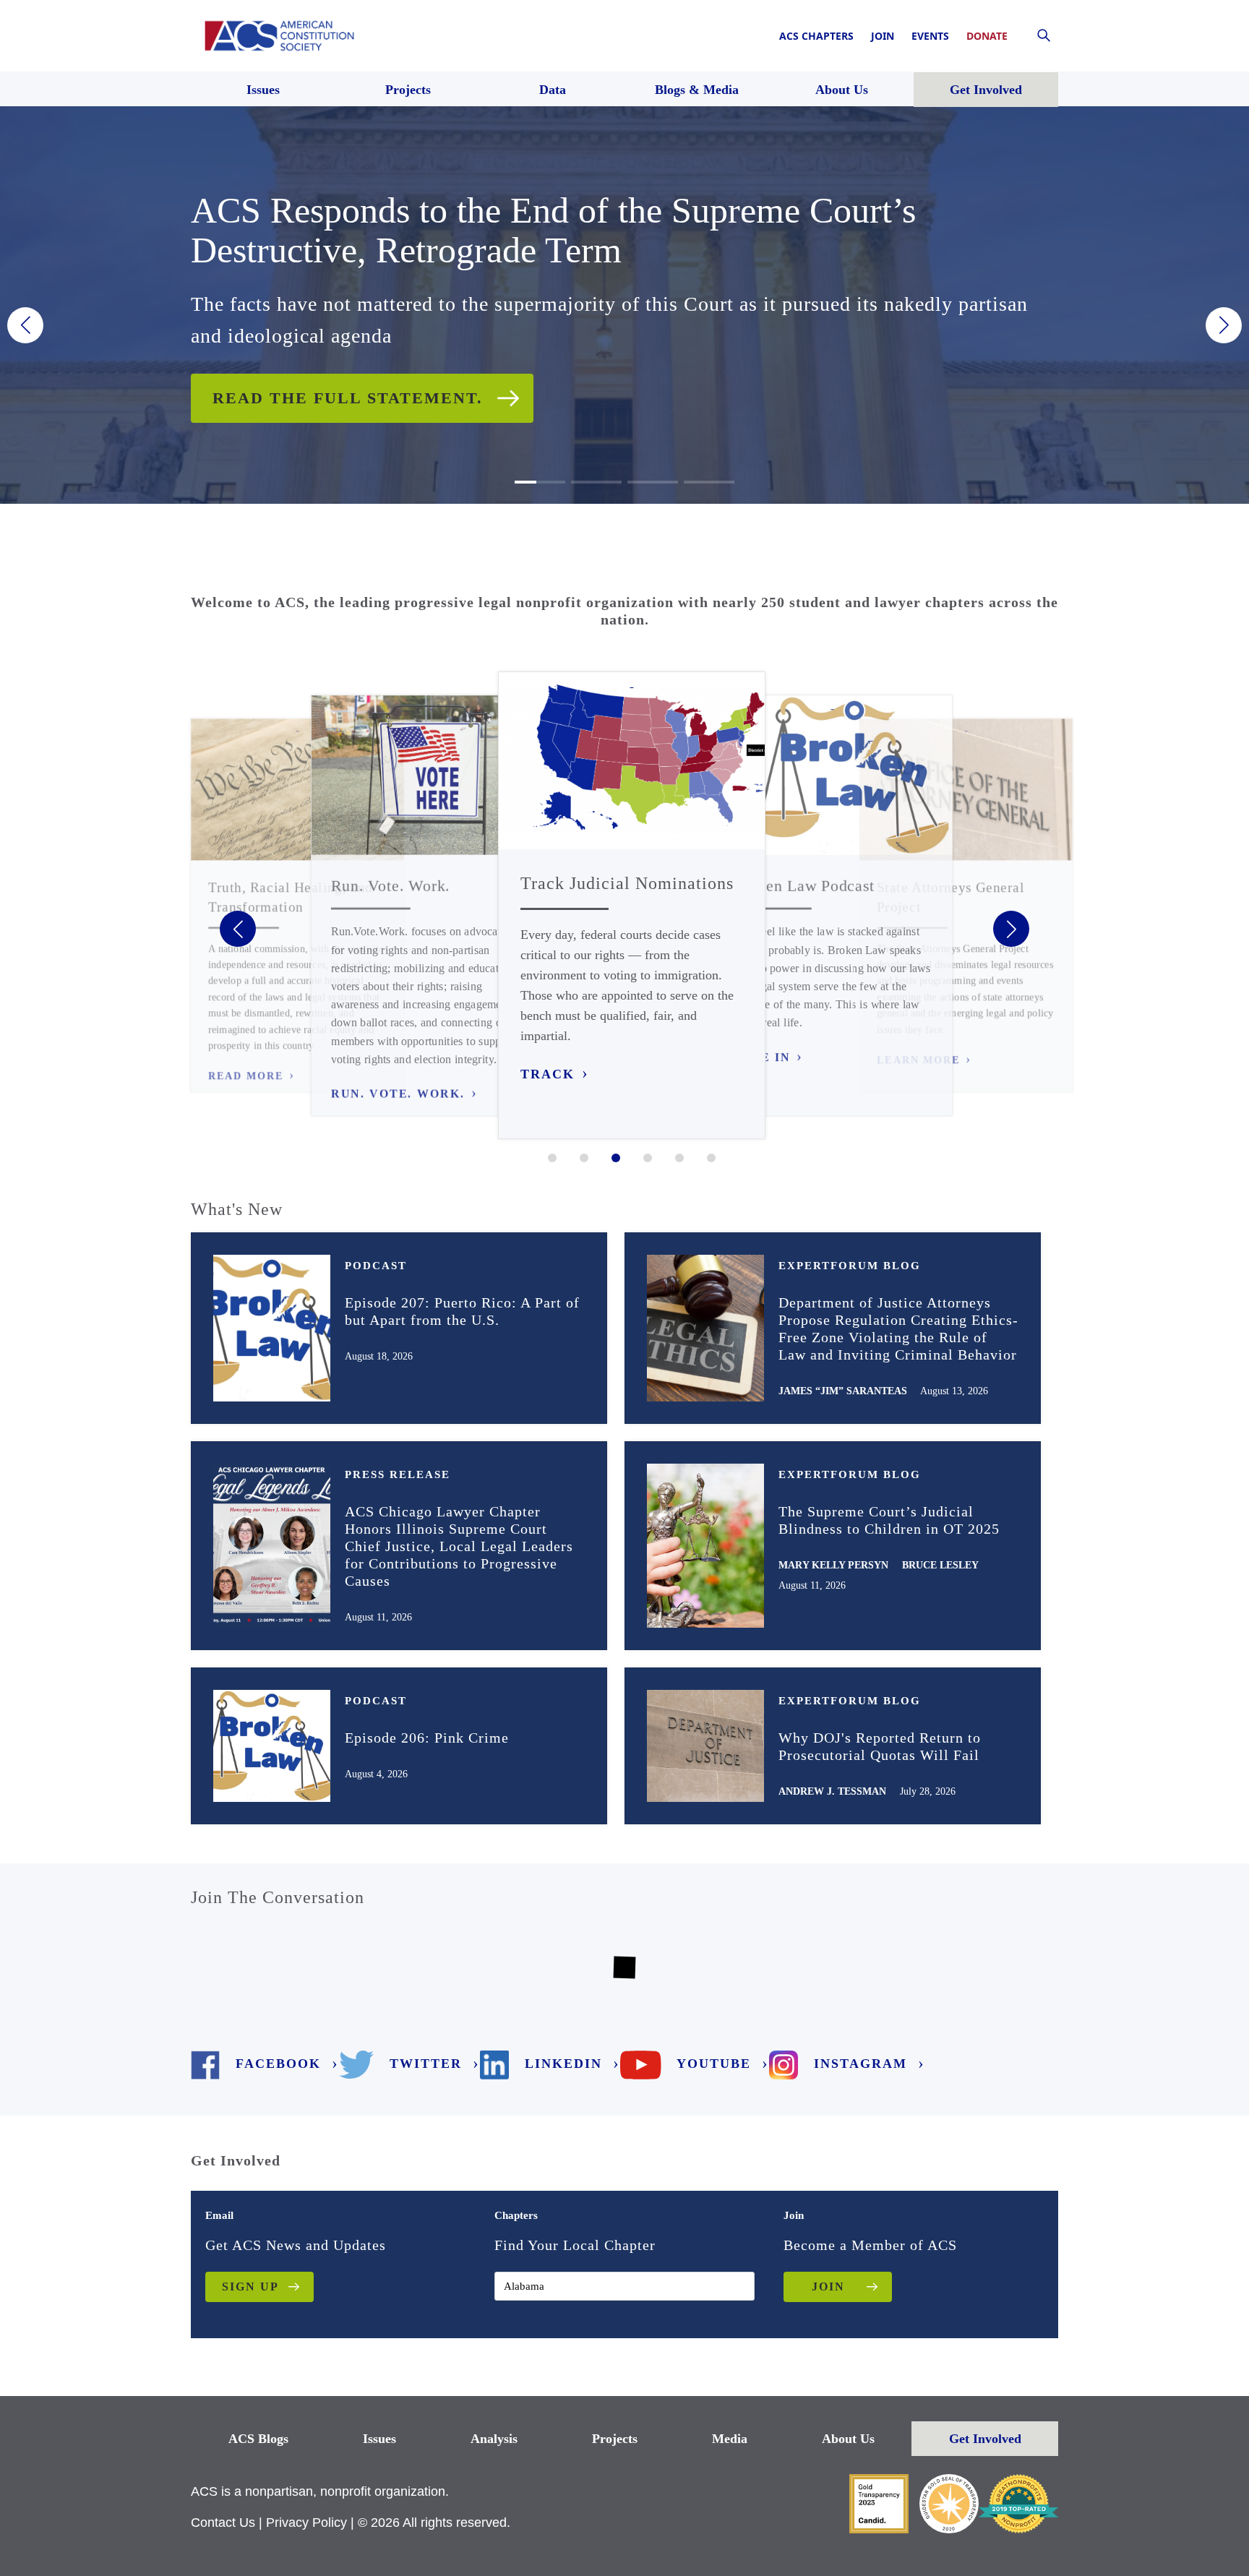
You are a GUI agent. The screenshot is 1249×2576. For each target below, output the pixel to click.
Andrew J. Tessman (832, 1791)
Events (930, 36)
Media (730, 2439)
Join (883, 36)
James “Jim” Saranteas (843, 1391)
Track (548, 1074)
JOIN (828, 2287)
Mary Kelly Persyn (833, 1565)
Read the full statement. (348, 398)
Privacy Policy (306, 2523)
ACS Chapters (816, 36)
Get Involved (985, 2439)
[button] (25, 325)
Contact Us (223, 2523)
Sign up (250, 2287)
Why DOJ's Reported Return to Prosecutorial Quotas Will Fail (880, 1746)
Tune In (761, 1057)
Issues (379, 2439)
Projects (615, 2439)
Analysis (494, 2439)
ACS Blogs (258, 2439)
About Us (848, 2439)
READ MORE (246, 1076)
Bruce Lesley (940, 1565)
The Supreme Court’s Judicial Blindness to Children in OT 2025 (889, 1520)
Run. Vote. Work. (398, 1094)
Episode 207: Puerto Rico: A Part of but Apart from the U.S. (462, 1311)
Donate (987, 36)
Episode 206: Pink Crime (427, 1738)
